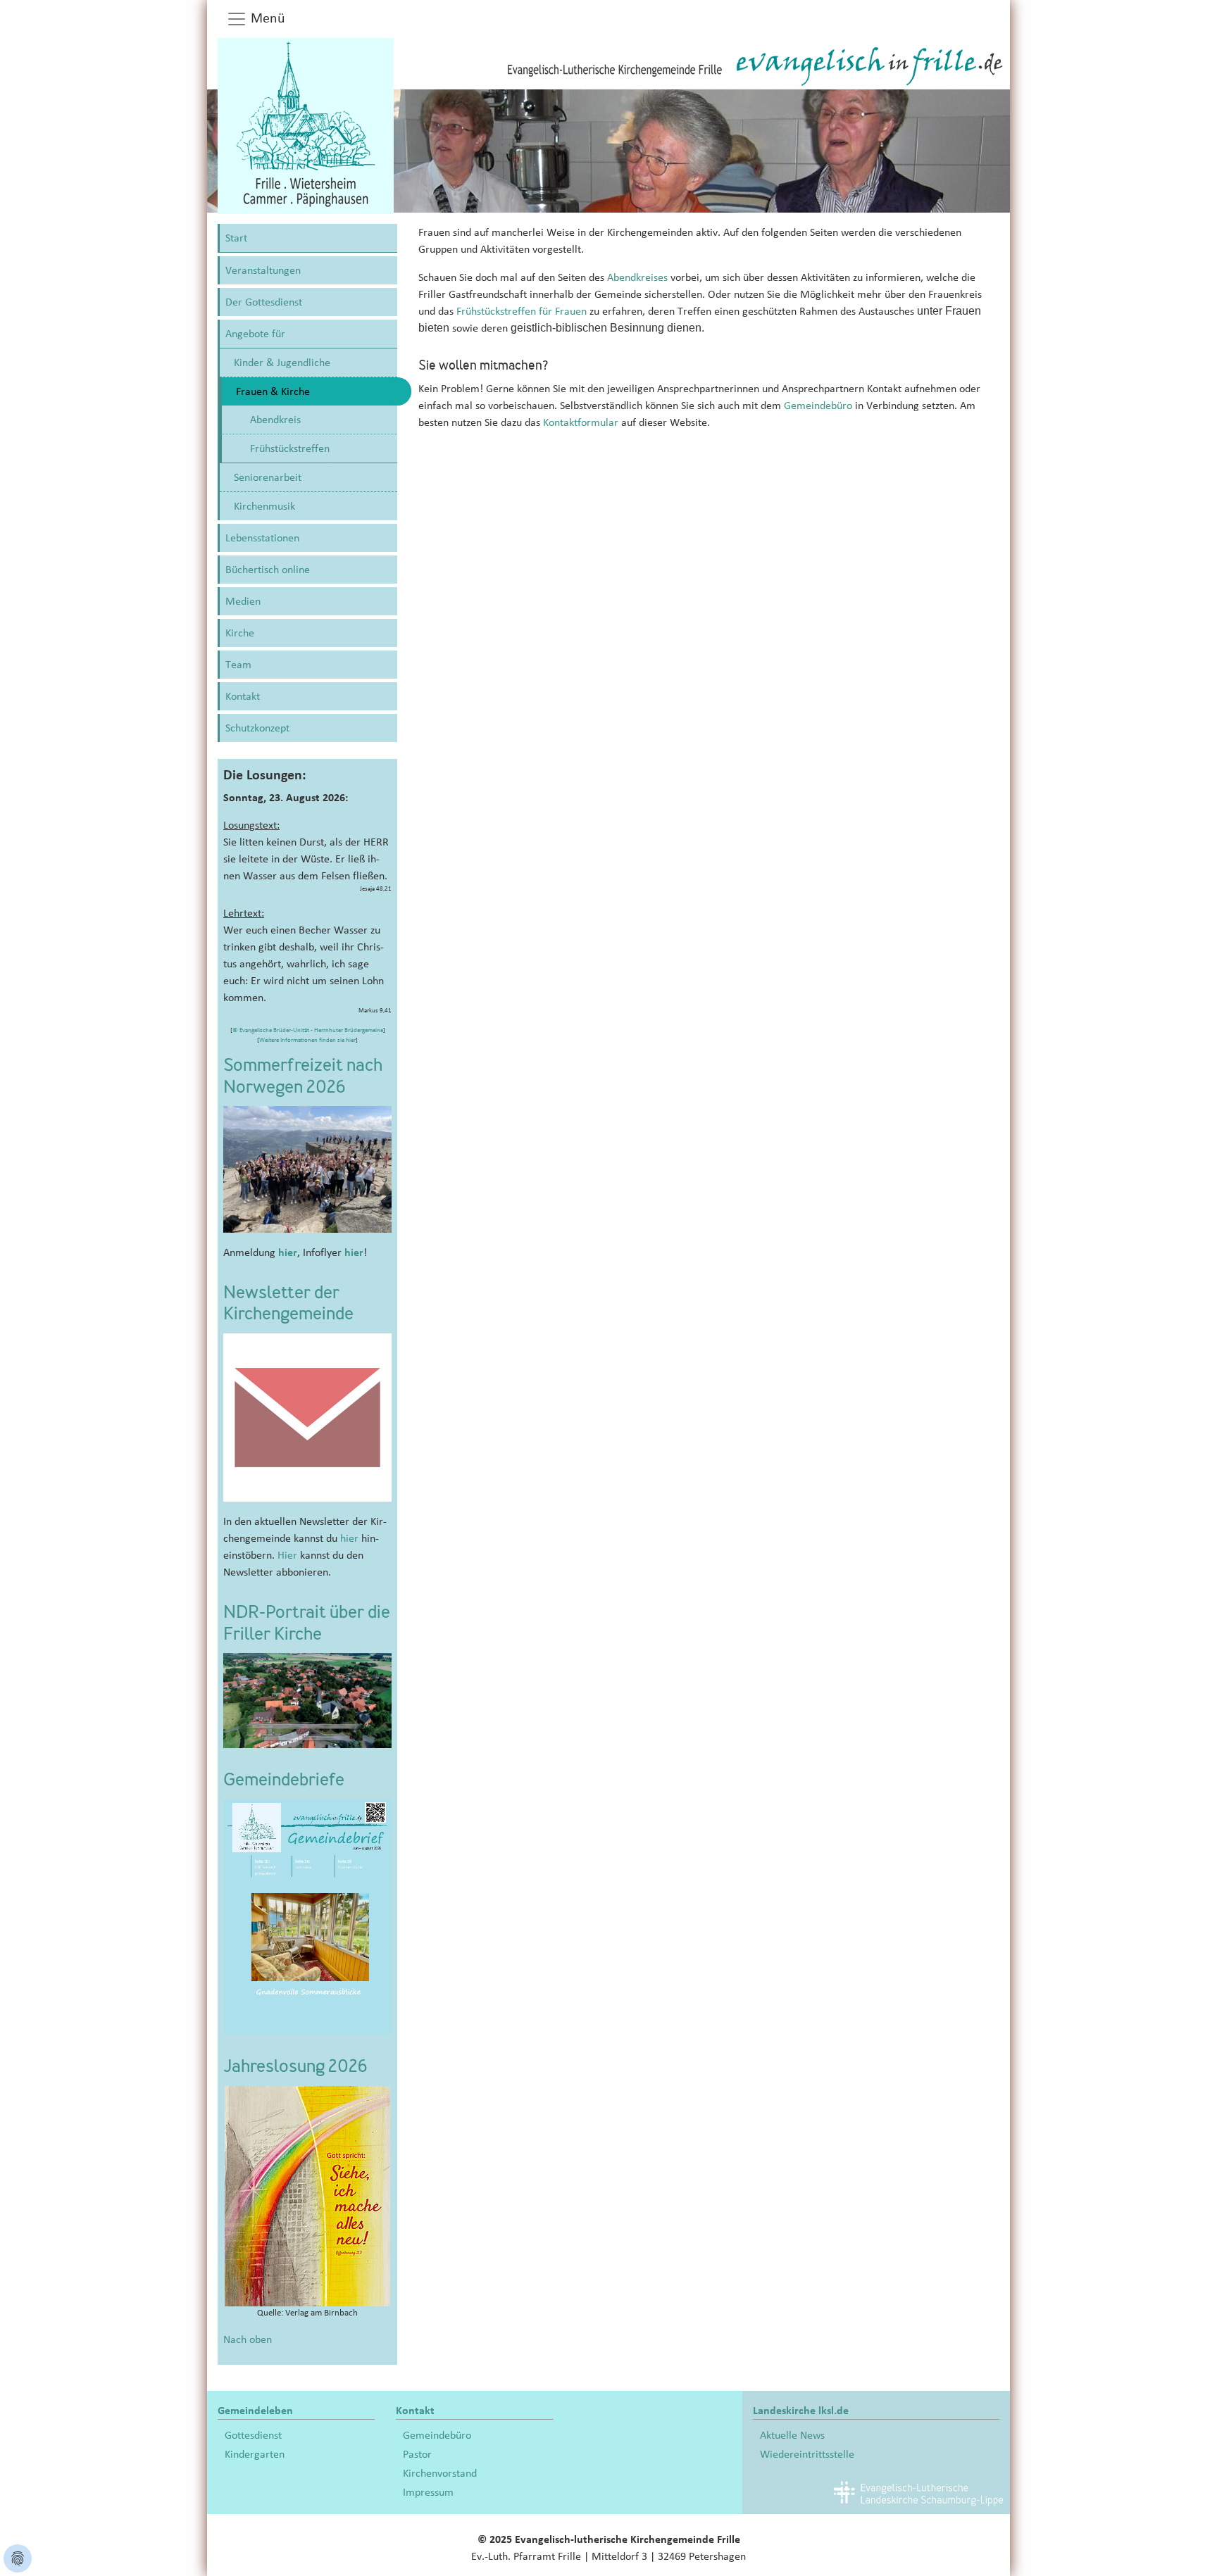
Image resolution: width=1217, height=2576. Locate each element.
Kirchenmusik (264, 506)
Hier (287, 1555)
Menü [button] (266, 18)
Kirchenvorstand (440, 2473)
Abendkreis (275, 420)
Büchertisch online (268, 570)
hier (288, 1252)
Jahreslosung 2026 (295, 2068)
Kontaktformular (582, 422)
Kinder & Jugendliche (282, 363)
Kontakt (243, 696)
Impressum (428, 2492)
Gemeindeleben (255, 2411)
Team (238, 665)
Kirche (240, 633)
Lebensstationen (262, 538)
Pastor (417, 2454)
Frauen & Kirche (273, 391)
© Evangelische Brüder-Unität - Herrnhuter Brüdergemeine (308, 1030)
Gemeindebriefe (284, 1781)
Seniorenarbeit (268, 477)
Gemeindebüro (818, 406)
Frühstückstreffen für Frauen (522, 311)
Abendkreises (637, 277)
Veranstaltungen (263, 270)
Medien (243, 601)
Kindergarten (255, 2454)
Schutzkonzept (257, 728)
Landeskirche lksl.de (801, 2411)
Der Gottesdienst (264, 302)
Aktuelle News (792, 2435)
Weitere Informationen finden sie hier (307, 1040)
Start (236, 238)
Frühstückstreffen (290, 448)
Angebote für (255, 334)
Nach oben (248, 2339)
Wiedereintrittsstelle (807, 2454)
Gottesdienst (253, 2435)
